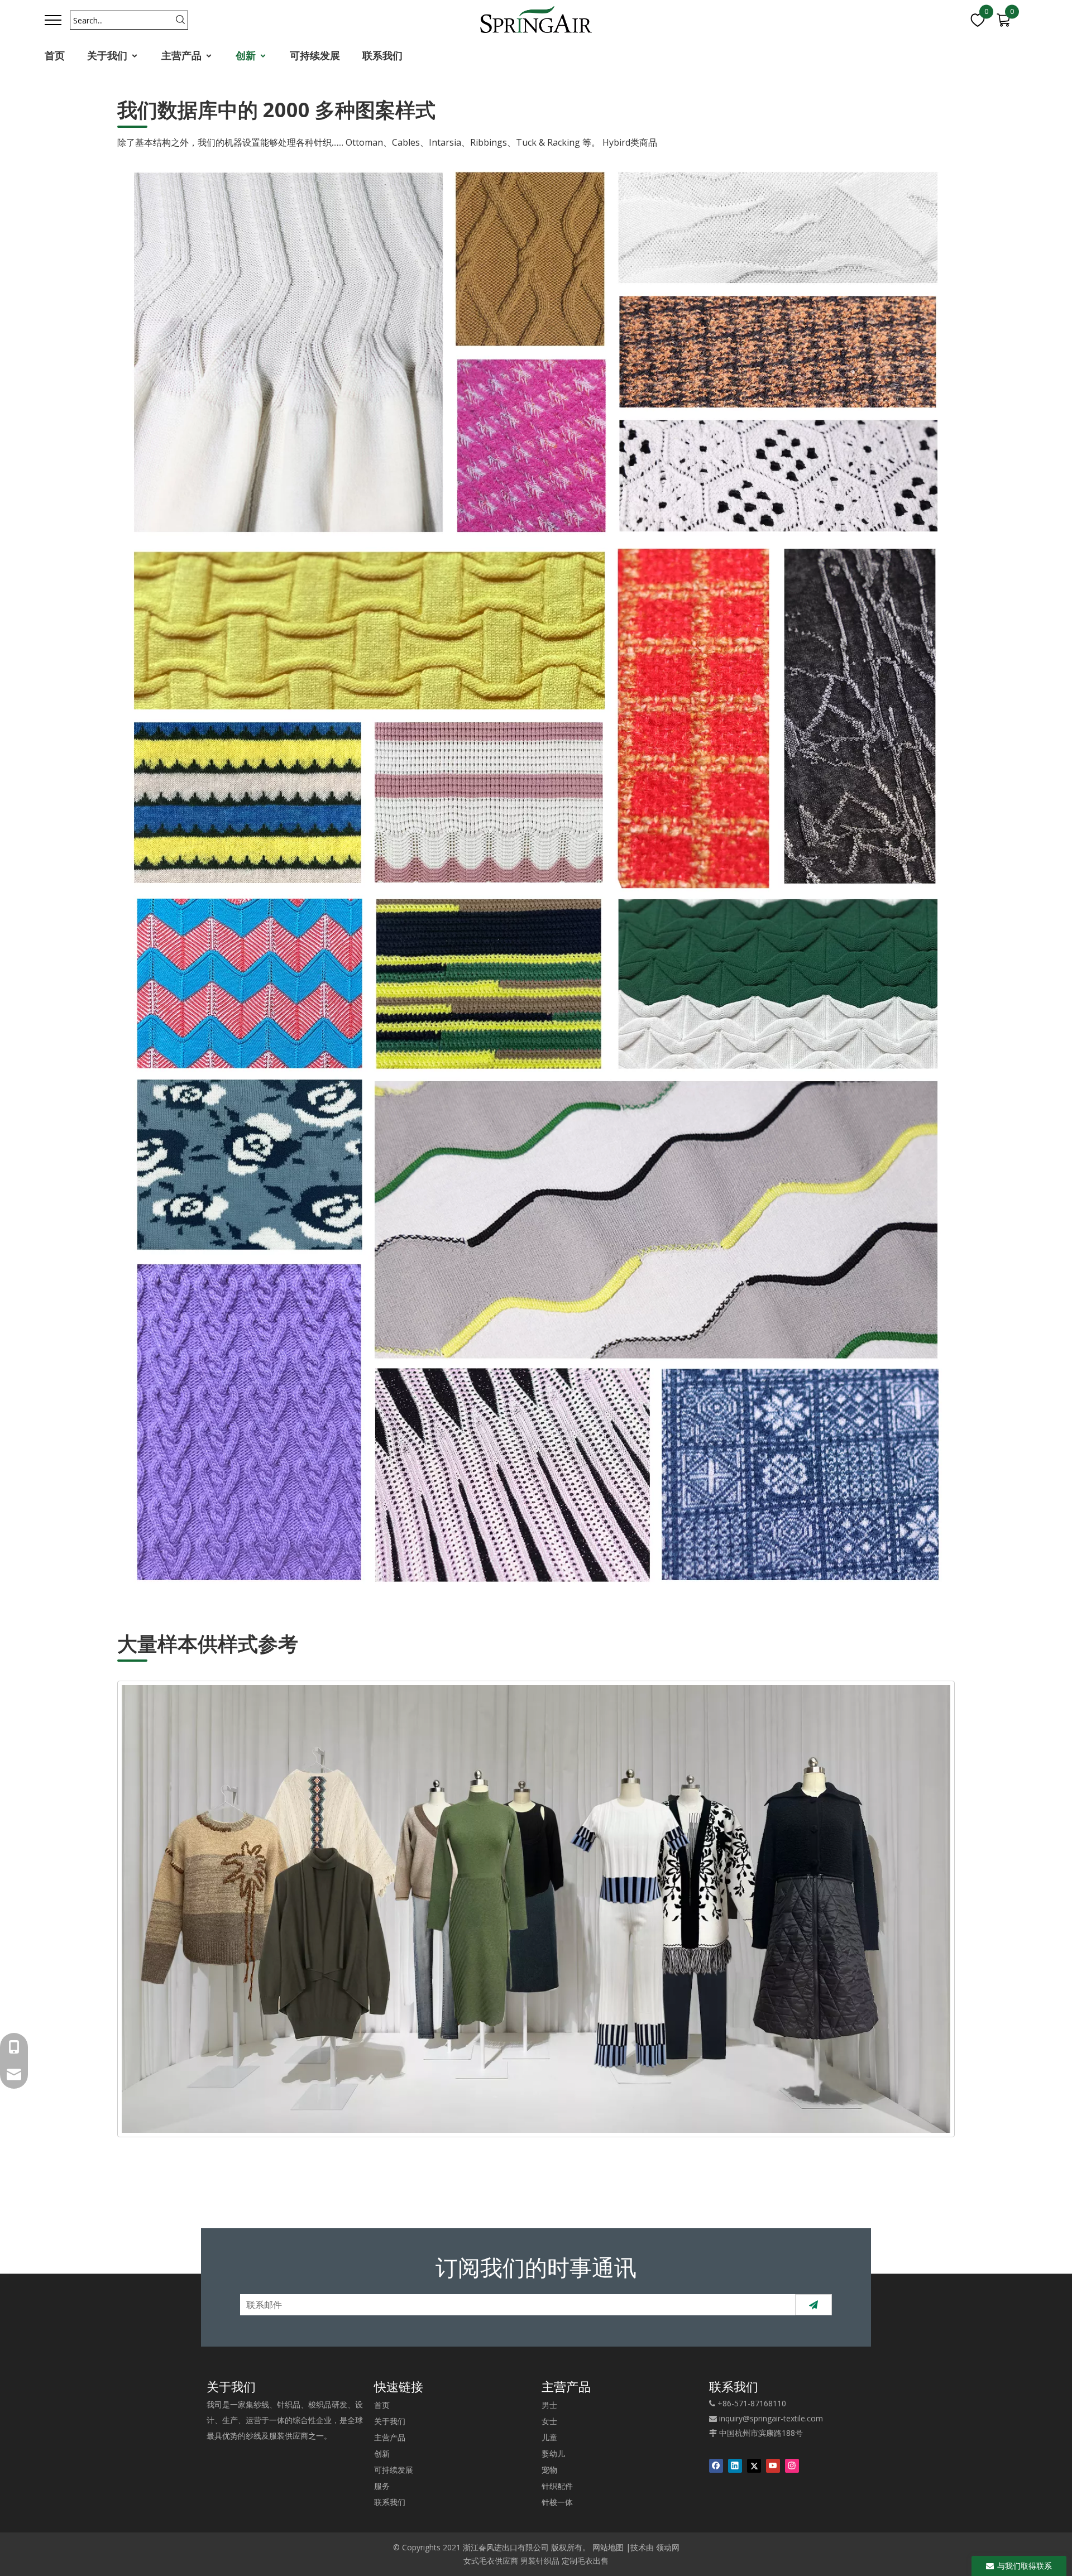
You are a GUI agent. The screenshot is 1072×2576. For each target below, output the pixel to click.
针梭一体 (557, 2502)
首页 (55, 55)
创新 (247, 55)
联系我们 (382, 55)
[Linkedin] (735, 2465)
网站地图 (608, 2547)
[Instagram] (792, 2465)
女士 (549, 2421)
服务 (382, 2486)
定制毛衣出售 (585, 2561)
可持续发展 (315, 55)
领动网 (668, 2547)
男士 (549, 2405)
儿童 (549, 2437)
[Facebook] (716, 2465)
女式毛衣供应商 (491, 2561)
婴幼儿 (553, 2453)
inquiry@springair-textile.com (771, 2418)
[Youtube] (773, 2465)
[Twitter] (754, 2465)
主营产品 (183, 55)
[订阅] (813, 2305)
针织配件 (557, 2486)
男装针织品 (540, 2561)
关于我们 (109, 55)
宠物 (549, 2470)
